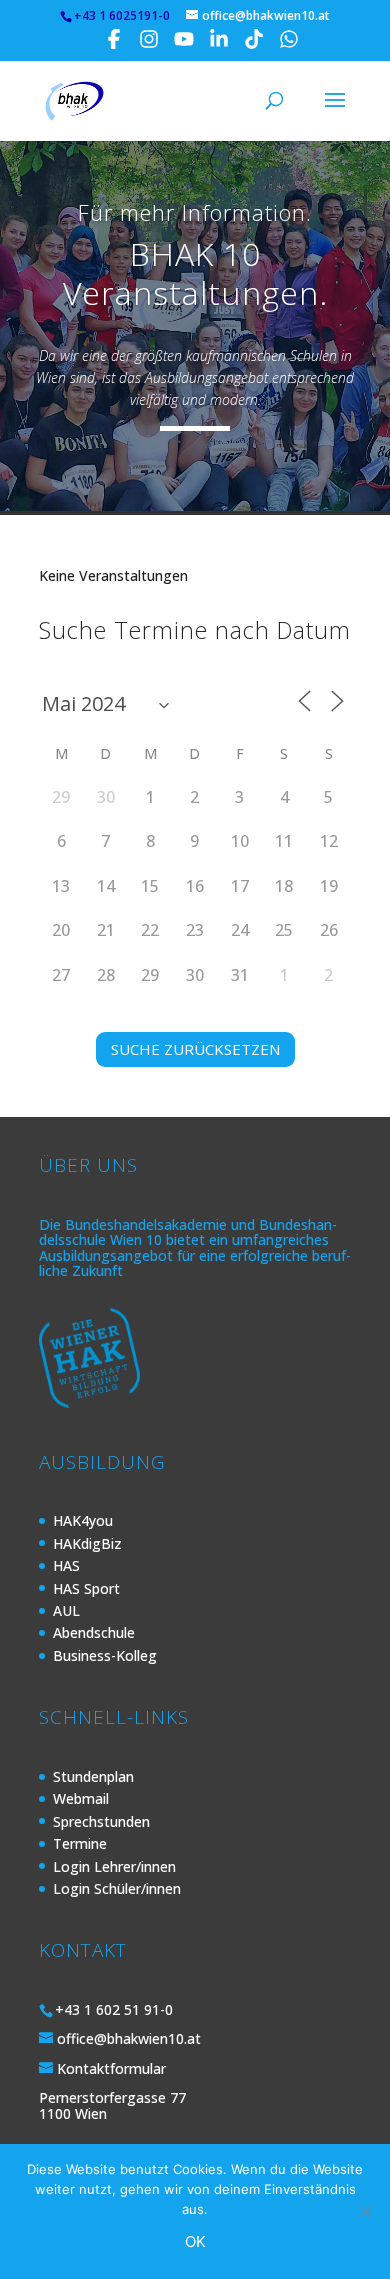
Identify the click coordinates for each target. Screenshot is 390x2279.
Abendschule (94, 1632)
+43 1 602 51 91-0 (114, 2009)
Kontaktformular (111, 2068)
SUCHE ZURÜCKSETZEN (195, 1049)
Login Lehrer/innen (114, 1866)
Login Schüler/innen (117, 1888)
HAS (66, 1565)
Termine (80, 1843)
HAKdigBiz (87, 1543)
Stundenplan (93, 1776)
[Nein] (365, 2211)
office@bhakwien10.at (129, 2038)
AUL (66, 1610)
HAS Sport (86, 1588)
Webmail (81, 1798)
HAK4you (83, 1520)
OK (195, 2241)
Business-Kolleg (105, 1655)
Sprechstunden (101, 1821)
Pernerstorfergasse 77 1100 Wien (112, 2105)
